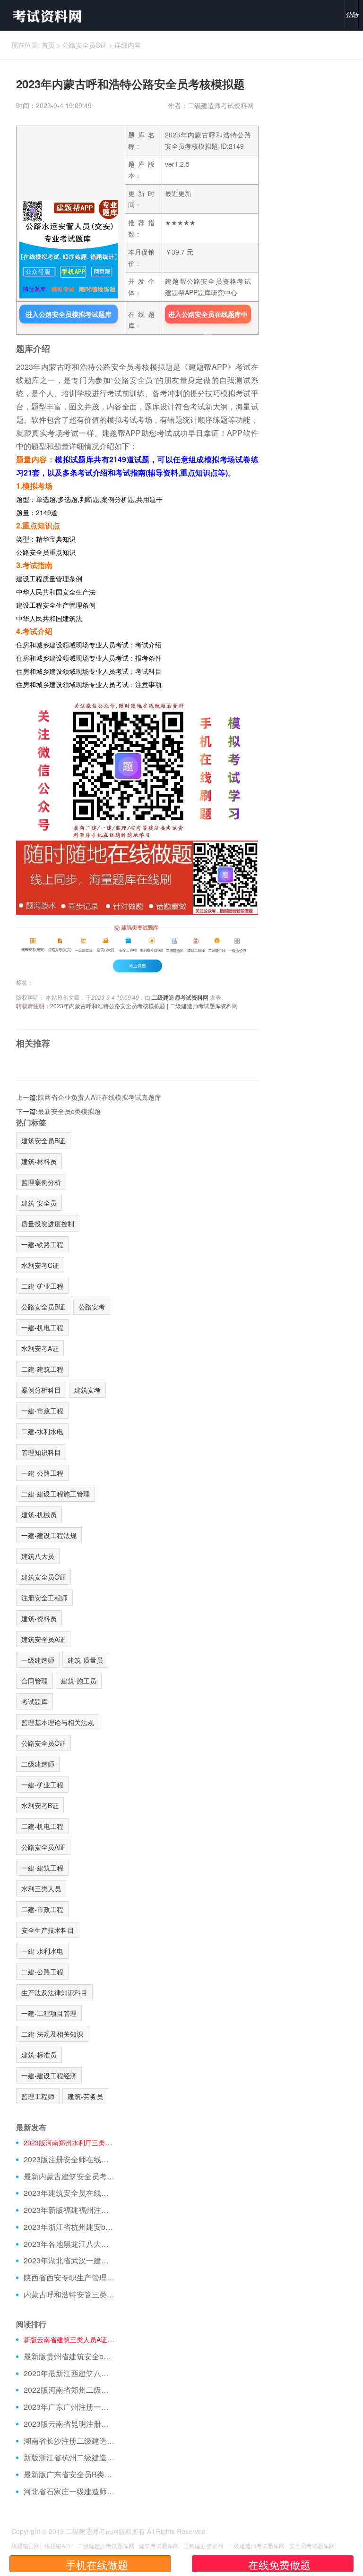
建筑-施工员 (79, 1681)
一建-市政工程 (42, 1411)
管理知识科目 (41, 1452)
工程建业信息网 (203, 2546)
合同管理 (35, 1681)
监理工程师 (38, 2096)
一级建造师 (38, 1660)
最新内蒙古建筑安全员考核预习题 (69, 2176)
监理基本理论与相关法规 (58, 1722)
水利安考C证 (40, 1265)
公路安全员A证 (43, 1847)
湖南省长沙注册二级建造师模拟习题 (69, 2441)
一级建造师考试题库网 (256, 2546)
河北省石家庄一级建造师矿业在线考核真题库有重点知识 (69, 2491)
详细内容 (128, 45)
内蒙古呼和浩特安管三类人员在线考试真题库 (69, 2295)
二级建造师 (38, 1764)
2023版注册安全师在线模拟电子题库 (69, 2159)
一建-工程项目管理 (49, 2013)
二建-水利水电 (42, 1431)
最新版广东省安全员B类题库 (69, 2474)
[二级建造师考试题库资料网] (43, 15)
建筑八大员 (38, 1556)
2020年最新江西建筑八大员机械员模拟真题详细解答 (69, 2373)
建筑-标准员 (39, 2055)
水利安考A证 (40, 1348)
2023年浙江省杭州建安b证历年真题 (69, 2227)
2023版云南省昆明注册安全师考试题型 (69, 2424)
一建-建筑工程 (42, 1868)
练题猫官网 (26, 2546)
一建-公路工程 (42, 1473)
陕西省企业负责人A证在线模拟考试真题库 (99, 1097)
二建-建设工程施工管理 (56, 1494)
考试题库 (35, 1701)
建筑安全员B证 (43, 1140)
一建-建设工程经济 (49, 2075)
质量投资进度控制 (48, 1224)
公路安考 (92, 1307)
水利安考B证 (40, 1805)
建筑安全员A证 (43, 1639)
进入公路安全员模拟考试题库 (69, 314)
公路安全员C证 (85, 45)
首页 (48, 45)
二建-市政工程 (42, 1909)
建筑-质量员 (85, 1660)
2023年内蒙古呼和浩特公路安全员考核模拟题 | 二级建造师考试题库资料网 (144, 1006)
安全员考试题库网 (312, 2546)
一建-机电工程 (42, 1327)
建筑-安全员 (39, 1203)
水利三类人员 (41, 1888)
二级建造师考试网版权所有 (105, 2531)
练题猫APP (59, 2546)
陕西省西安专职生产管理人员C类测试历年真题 (69, 2278)
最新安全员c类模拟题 (69, 1111)
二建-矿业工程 (42, 1286)
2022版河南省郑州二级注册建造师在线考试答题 (69, 2390)
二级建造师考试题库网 (106, 2546)
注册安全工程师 (44, 1598)
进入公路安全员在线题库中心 (208, 316)
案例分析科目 (41, 1390)
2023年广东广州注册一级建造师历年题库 (69, 2407)
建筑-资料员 (39, 1618)
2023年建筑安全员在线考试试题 (69, 2193)
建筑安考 (87, 1390)
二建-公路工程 (42, 1972)
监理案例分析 (41, 1182)
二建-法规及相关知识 (52, 2034)
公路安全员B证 (43, 1307)
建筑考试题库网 (159, 2546)
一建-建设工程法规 (49, 1535)
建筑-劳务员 (85, 2096)
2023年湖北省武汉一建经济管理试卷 (69, 2261)
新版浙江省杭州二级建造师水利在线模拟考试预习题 (69, 2457)
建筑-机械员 (39, 1514)
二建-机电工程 (42, 1826)
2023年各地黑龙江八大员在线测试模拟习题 (69, 2244)
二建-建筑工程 (42, 1369)
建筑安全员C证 (43, 1577)
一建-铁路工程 (42, 1244)
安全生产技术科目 (48, 1930)
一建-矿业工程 (42, 1785)
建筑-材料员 (39, 1161)
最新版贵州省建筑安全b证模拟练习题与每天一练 (69, 2356)
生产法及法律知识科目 (54, 1992)
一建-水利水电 (42, 1951)
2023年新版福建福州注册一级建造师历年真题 (69, 2210)
